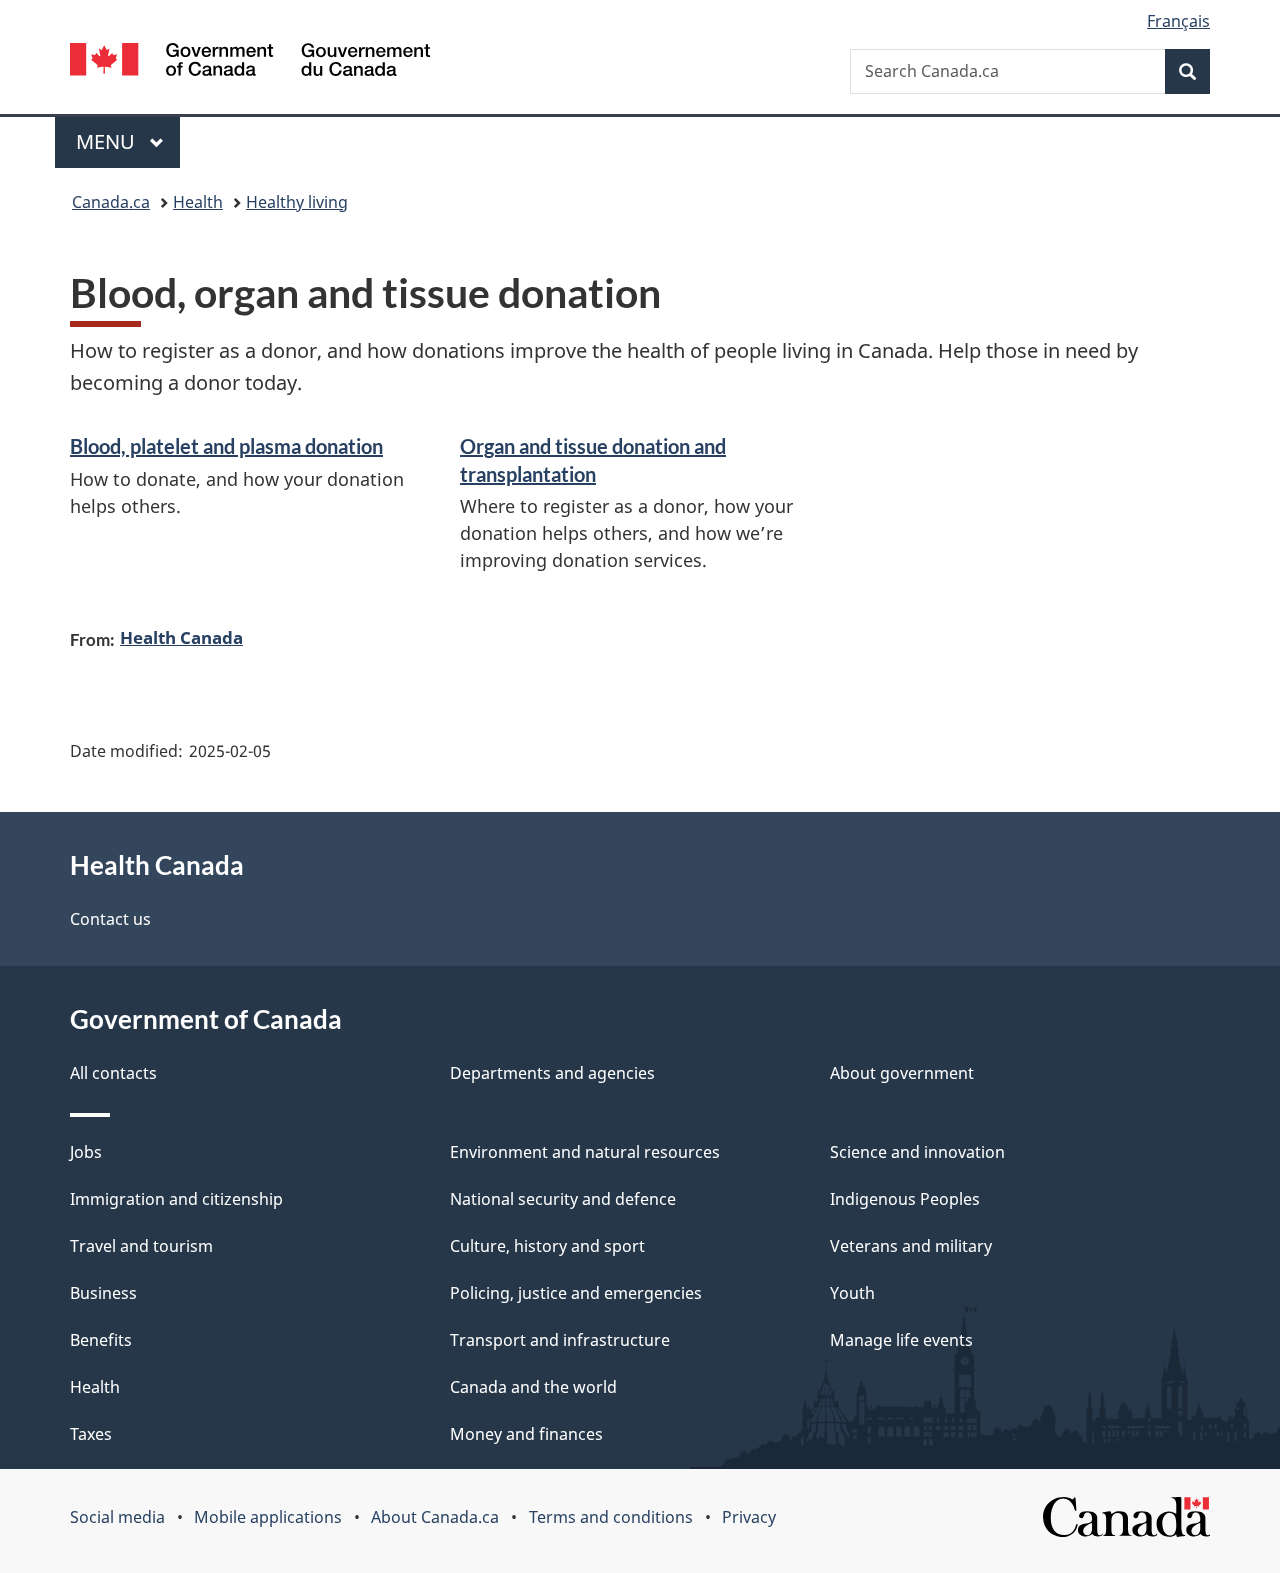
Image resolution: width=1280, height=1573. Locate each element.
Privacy (749, 1517)
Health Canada (181, 637)
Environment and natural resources (585, 1152)
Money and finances (526, 1434)
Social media (117, 1517)
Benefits (101, 1340)
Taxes (91, 1434)
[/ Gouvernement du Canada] (250, 62)
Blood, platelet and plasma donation (226, 446)
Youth (852, 1293)
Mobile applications (268, 1517)
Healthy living (297, 202)
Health (198, 202)
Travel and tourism (141, 1246)
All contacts (113, 1073)
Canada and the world (533, 1387)
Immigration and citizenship (176, 1199)
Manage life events (901, 1340)
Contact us (110, 919)
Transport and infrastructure (560, 1340)
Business (103, 1293)
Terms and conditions (611, 1517)
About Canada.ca (435, 1517)
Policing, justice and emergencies (576, 1293)
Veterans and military (911, 1246)
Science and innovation (917, 1152)
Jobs (86, 1152)
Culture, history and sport (547, 1246)
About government (902, 1073)
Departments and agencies (552, 1073)
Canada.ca (111, 202)
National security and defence (563, 1199)
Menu (108, 141)
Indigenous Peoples (905, 1199)
